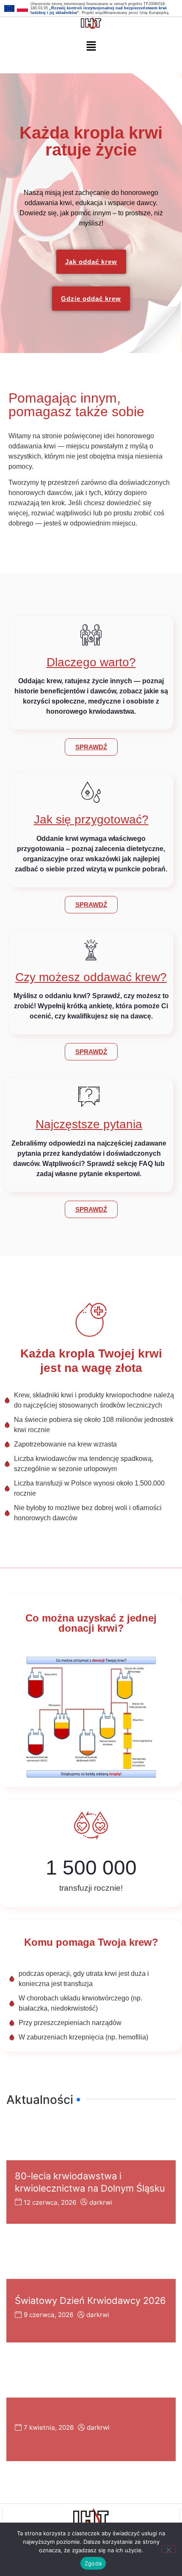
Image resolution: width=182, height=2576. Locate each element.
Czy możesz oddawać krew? (91, 977)
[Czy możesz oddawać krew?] (91, 950)
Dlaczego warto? (91, 662)
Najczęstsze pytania (89, 1124)
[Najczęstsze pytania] (89, 1097)
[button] (91, 46)
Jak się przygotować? (91, 819)
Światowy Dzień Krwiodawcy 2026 (90, 2301)
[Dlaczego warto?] (91, 635)
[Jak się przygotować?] (91, 792)
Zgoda (93, 2563)
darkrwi (101, 2202)
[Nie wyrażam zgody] (168, 2549)
